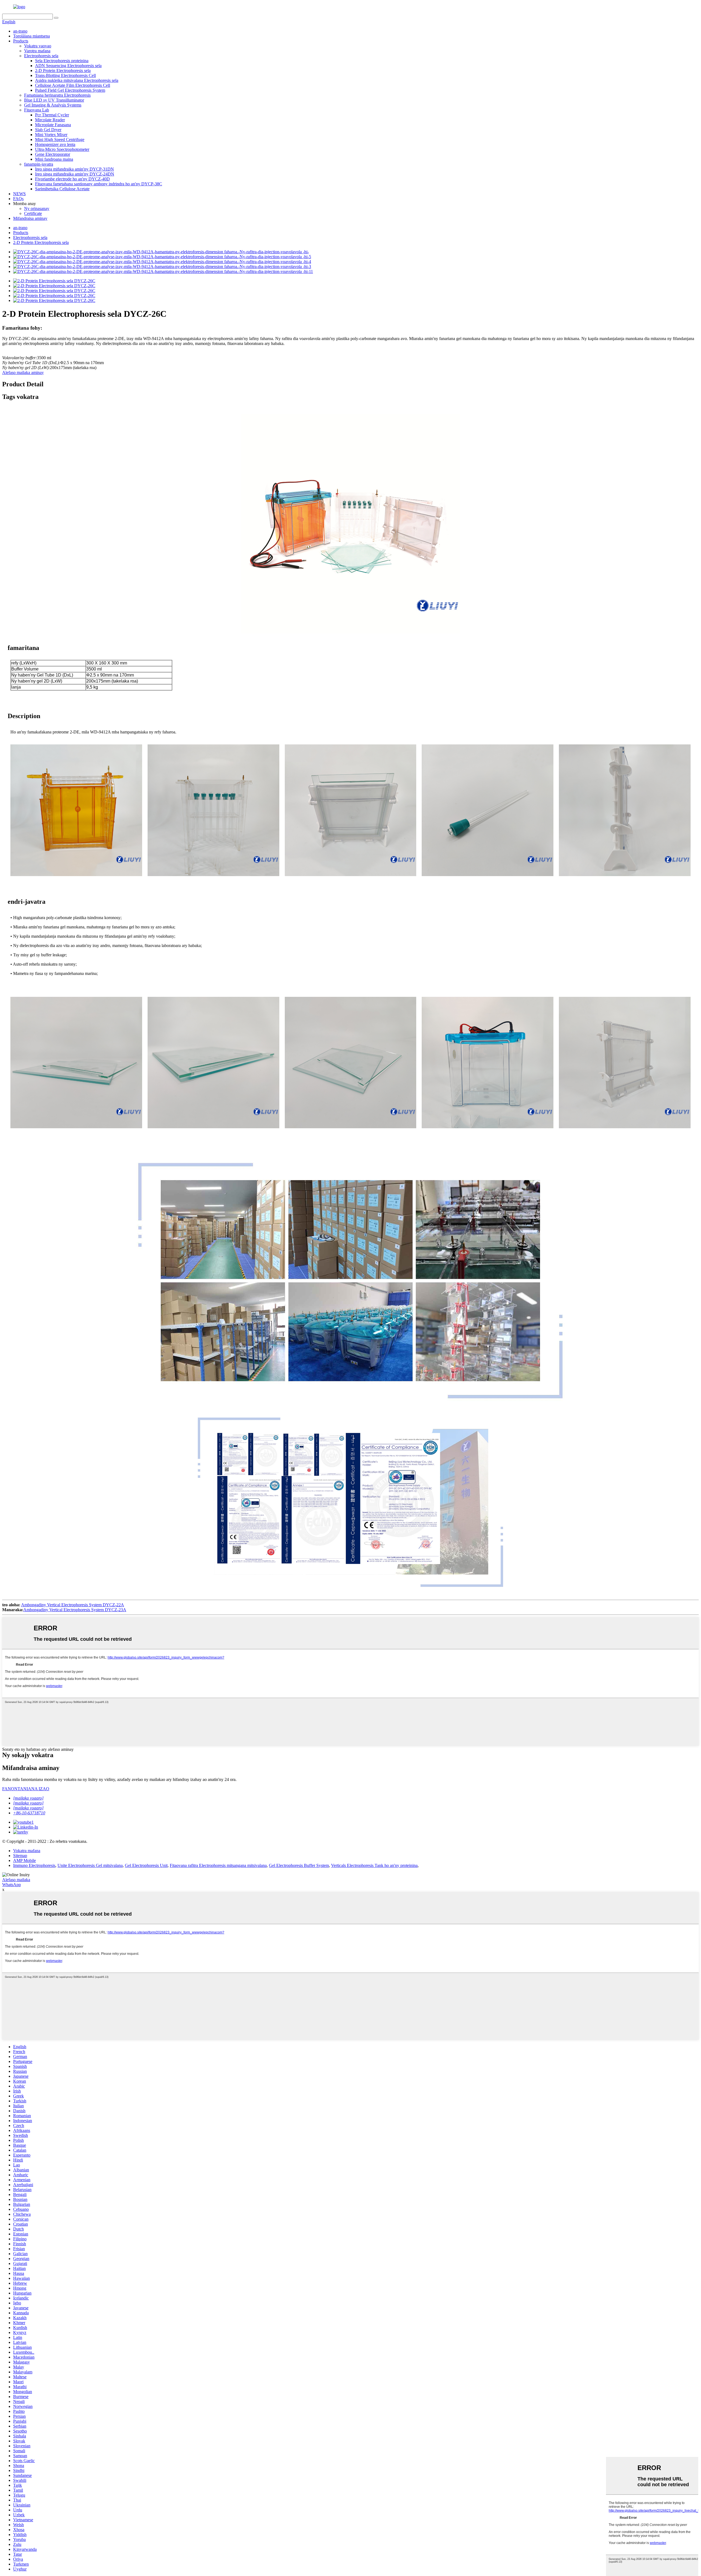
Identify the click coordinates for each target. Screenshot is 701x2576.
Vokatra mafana (27, 1851)
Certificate (33, 213)
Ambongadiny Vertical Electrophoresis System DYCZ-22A (73, 1605)
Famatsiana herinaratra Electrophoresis (57, 95)
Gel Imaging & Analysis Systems (53, 105)
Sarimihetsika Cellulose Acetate (62, 189)
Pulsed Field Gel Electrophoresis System (70, 90)
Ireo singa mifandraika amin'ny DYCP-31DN (74, 169)
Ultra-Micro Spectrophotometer (62, 149)
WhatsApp (12, 1885)
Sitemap (20, 1856)
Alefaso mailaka (16, 1880)
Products (21, 41)
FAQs (18, 199)
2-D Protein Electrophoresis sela (63, 70)
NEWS (19, 194)
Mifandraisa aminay (30, 218)
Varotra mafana (37, 51)
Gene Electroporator (53, 154)
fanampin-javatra (39, 164)
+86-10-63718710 (29, 1813)
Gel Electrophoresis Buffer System (299, 1865)
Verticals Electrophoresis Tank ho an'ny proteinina (374, 1865)
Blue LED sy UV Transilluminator (54, 100)
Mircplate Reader (50, 120)
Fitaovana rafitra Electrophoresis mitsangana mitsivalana (218, 1865)
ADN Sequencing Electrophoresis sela (68, 66)
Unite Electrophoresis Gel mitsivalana (90, 1865)
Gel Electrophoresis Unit (146, 1865)
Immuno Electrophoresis (34, 1865)
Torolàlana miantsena (31, 36)
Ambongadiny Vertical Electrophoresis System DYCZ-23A (75, 1610)
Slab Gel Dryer (48, 130)
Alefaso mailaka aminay (23, 372)
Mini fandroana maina (54, 159)
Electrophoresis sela (41, 56)
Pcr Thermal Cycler (52, 115)
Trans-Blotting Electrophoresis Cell (65, 75)
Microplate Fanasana (53, 125)
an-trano (20, 31)
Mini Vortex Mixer (51, 135)
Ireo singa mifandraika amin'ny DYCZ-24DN (75, 174)
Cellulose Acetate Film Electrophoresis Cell (73, 85)
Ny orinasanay (37, 208)
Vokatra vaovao (38, 46)
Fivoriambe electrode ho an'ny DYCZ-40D (72, 179)
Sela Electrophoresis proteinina (62, 61)
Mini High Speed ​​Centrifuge (60, 139)
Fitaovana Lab (37, 110)
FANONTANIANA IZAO (26, 1789)
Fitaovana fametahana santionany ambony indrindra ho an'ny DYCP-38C (99, 184)
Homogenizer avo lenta (55, 144)
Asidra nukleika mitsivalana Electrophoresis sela (77, 80)
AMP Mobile (25, 1860)
